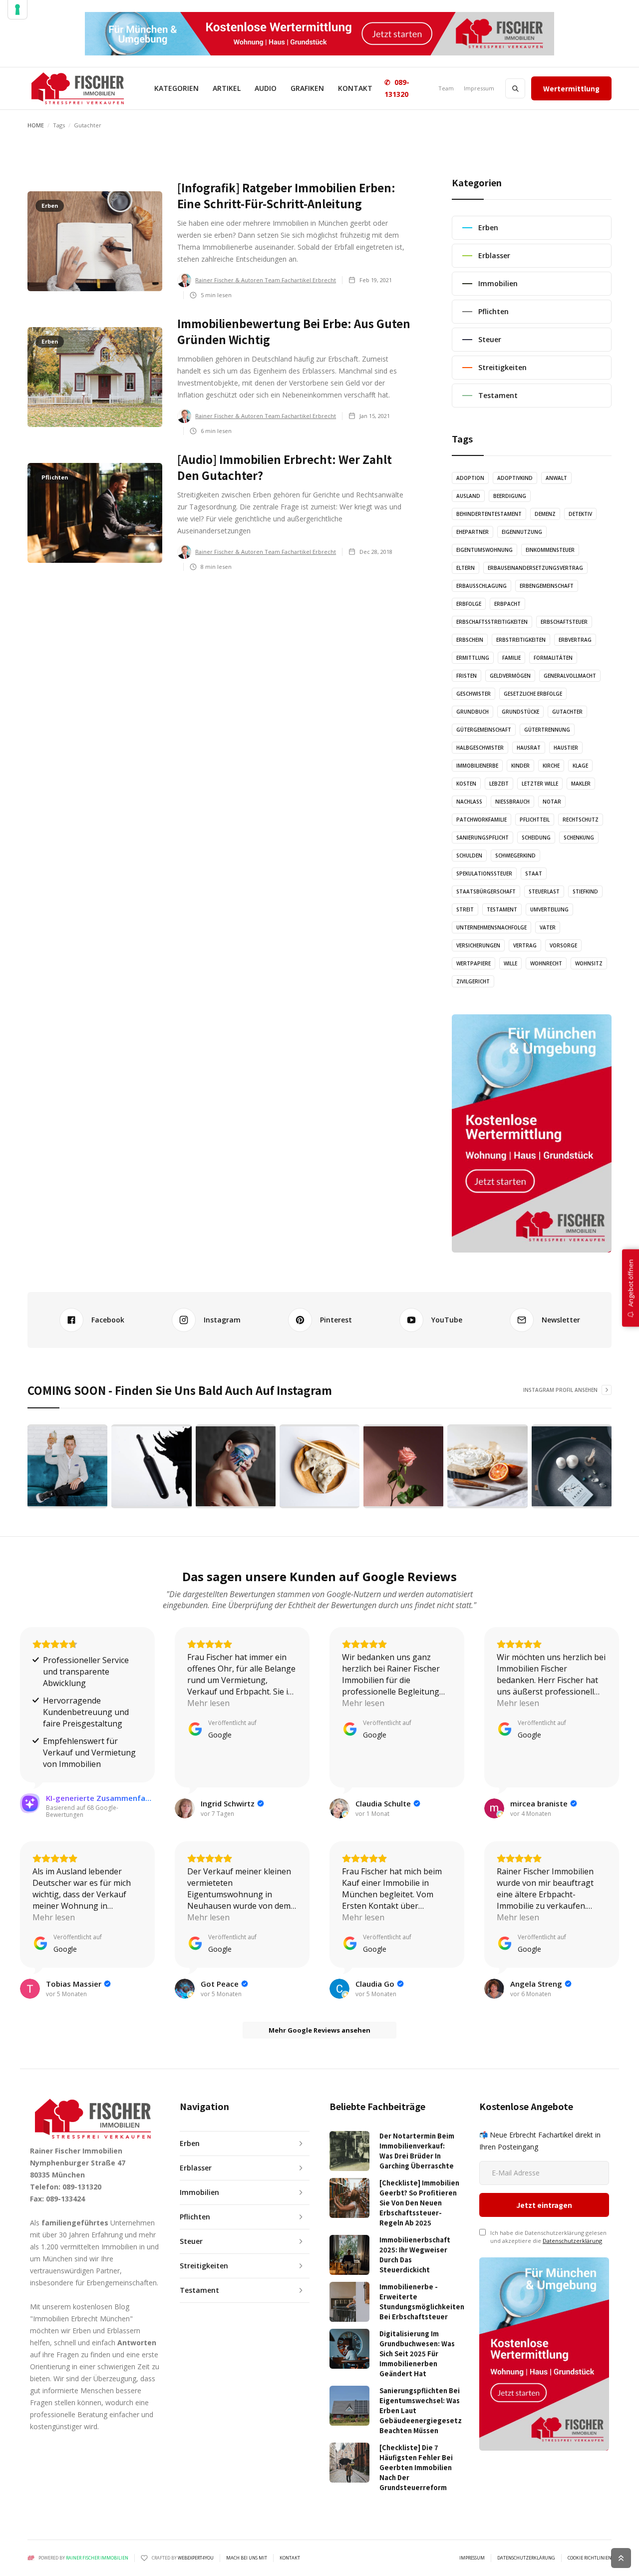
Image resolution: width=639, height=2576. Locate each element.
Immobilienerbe (477, 766)
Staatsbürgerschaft (486, 891)
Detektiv (580, 514)
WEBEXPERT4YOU (196, 2558)
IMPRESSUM (472, 2558)
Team (446, 88)
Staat (534, 873)
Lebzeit (499, 784)
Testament (502, 909)
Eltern (466, 568)
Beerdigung (510, 496)
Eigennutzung (522, 532)
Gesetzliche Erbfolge (533, 694)
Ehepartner (473, 532)
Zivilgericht (473, 981)
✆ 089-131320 (397, 88)
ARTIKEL (227, 88)
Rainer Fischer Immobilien (97, 2558)
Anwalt (556, 478)
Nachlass (469, 802)
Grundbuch (473, 712)
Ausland (468, 496)
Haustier (566, 748)
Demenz (545, 514)
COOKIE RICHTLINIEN (590, 2558)
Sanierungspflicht (482, 838)
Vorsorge (563, 945)
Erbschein (470, 640)
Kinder (520, 766)
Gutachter (567, 712)
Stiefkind (585, 891)
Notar (552, 802)
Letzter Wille (540, 784)
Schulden (469, 856)
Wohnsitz (589, 963)
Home (36, 125)
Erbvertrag (575, 640)
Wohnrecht (546, 963)
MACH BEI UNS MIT (247, 2558)
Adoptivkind (515, 478)
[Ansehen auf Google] (185, 1808)
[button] (176, 88)
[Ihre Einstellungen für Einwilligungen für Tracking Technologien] (17, 9)
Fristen (467, 676)
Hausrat (529, 748)
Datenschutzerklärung (572, 2241)
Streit (465, 909)
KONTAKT (355, 88)
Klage (580, 766)
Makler (581, 784)
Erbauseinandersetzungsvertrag (535, 568)
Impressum (479, 88)
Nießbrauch (512, 802)
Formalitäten (553, 658)
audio (266, 88)
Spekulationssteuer (484, 873)
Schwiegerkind (515, 856)
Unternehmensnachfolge (491, 927)
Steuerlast (544, 891)
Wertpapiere (474, 963)
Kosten (466, 784)
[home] (78, 88)
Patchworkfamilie (481, 820)
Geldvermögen (510, 676)
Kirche (551, 766)
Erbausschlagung (481, 586)
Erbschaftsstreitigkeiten (492, 622)
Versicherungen (478, 945)
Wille (510, 963)
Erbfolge (469, 604)
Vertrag (525, 945)
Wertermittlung (571, 88)
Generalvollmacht (570, 676)
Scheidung (536, 838)
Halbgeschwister (480, 748)
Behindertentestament (489, 514)
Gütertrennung (547, 730)
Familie (511, 658)
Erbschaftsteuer (564, 622)
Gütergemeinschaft (484, 730)
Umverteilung (549, 909)
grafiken (307, 88)
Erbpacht (507, 604)
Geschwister (474, 694)
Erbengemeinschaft (547, 586)
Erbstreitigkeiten (521, 640)
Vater (548, 927)
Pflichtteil (535, 820)
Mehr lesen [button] (208, 1703)
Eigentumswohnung (484, 550)
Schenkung (579, 838)
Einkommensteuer (550, 550)
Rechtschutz (581, 820)
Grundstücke (520, 712)
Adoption (470, 478)
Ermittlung (473, 658)
